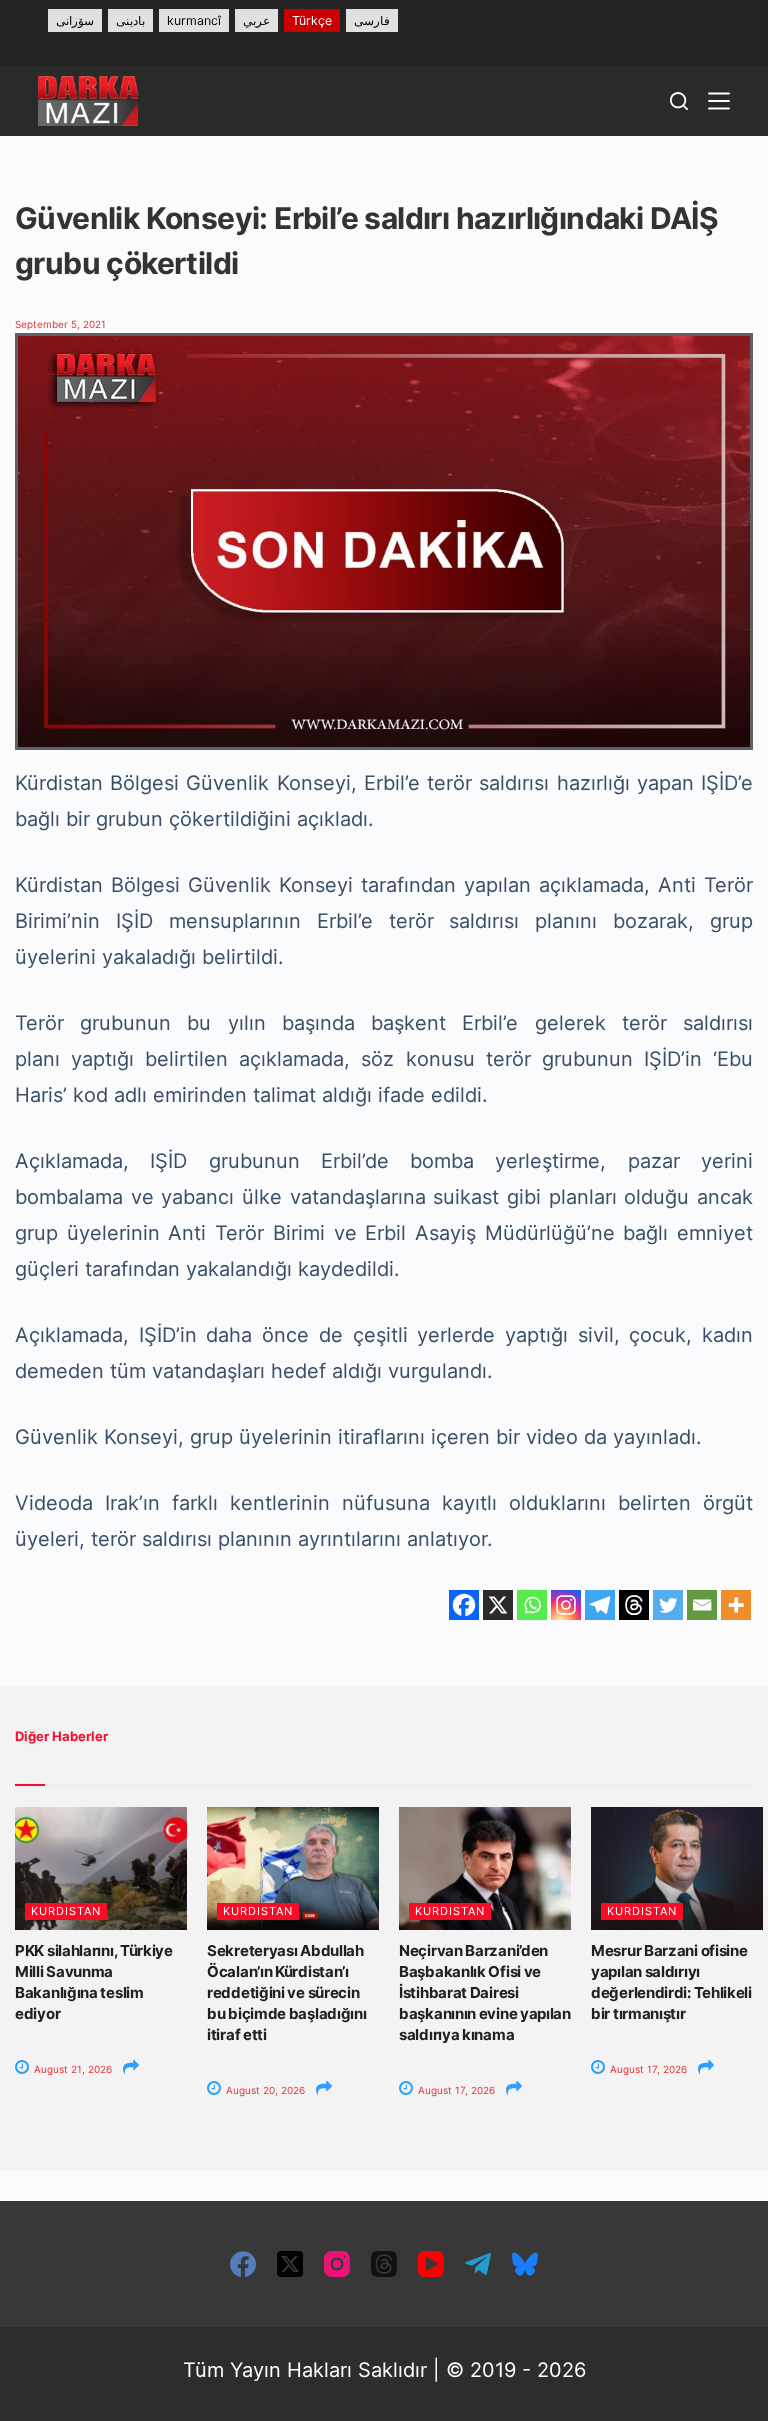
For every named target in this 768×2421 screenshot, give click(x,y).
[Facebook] (464, 1605)
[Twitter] (668, 1605)
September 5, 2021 (60, 324)
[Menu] (719, 101)
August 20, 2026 (264, 2090)
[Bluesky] (525, 2264)
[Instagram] (566, 1605)
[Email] (702, 1605)
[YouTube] (431, 2264)
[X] (498, 1605)
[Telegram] (600, 1605)
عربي (256, 20)
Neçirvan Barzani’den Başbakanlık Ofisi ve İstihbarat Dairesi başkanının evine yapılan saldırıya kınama (485, 1992)
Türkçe (312, 20)
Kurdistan (66, 1911)
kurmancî (194, 20)
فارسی (372, 20)
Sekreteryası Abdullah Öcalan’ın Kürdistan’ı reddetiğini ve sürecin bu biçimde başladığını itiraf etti (286, 1992)
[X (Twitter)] (290, 2264)
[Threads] (634, 1605)
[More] (736, 1605)
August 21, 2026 (71, 2069)
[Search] (679, 101)
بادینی (130, 20)
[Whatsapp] (532, 1605)
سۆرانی (75, 20)
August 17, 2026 (455, 2090)
